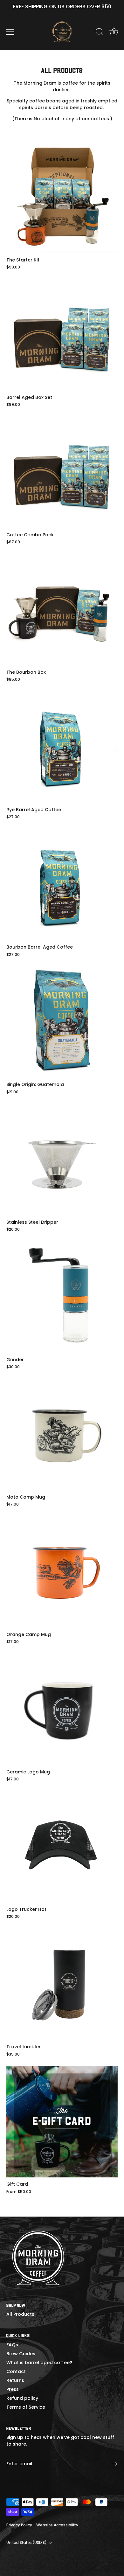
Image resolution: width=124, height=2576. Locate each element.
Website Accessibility (57, 2525)
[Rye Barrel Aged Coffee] (62, 747)
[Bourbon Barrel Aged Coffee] (62, 885)
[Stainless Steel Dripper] (62, 1160)
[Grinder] (62, 1297)
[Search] (100, 33)
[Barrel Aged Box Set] (62, 335)
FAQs (12, 2345)
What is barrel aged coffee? (39, 2363)
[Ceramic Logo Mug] (62, 1709)
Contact (16, 2371)
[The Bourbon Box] (62, 610)
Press (13, 2389)
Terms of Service (26, 2407)
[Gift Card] (62, 2122)
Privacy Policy (19, 2525)
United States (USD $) (26, 2543)
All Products (20, 2314)
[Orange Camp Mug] (62, 1572)
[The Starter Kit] (62, 198)
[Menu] (10, 32)
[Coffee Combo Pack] (62, 472)
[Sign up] (114, 2464)
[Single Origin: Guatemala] (62, 1022)
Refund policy (22, 2398)
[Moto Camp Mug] (62, 1435)
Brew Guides (21, 2354)
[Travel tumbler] (62, 1984)
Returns (15, 2380)
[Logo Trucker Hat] (62, 1847)
